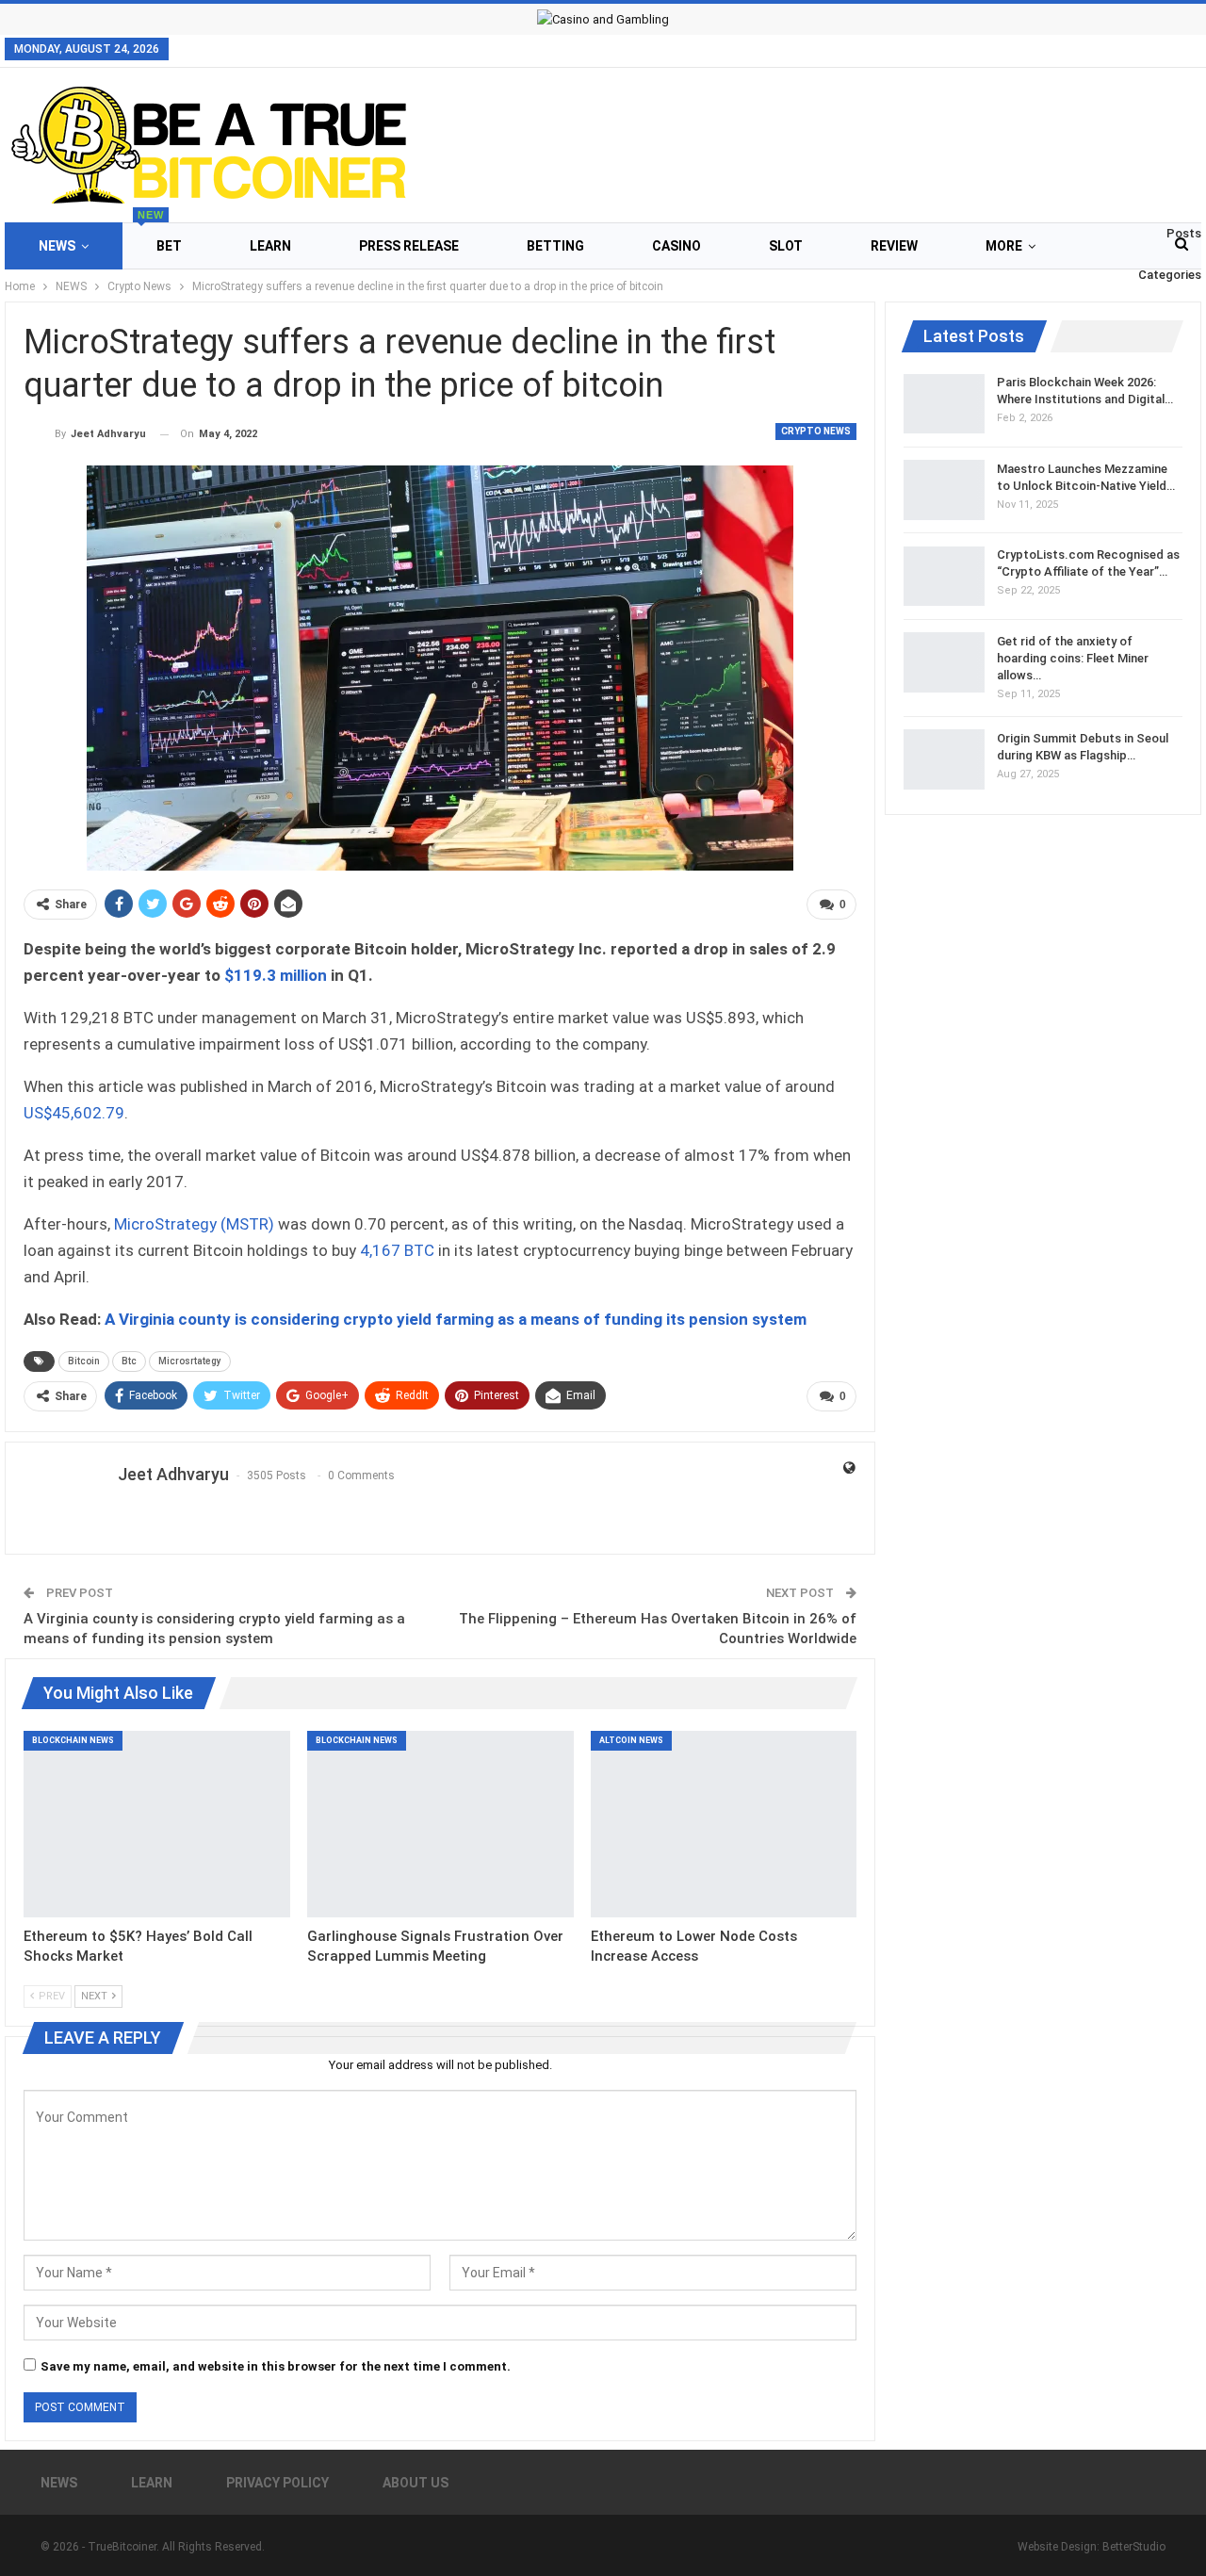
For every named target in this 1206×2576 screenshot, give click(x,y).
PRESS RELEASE (409, 246)
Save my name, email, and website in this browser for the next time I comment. (276, 2366)
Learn (152, 2483)
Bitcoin (84, 1361)
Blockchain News (73, 1740)
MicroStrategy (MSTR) (194, 1224)
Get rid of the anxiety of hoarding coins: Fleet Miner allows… (1073, 657)
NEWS (57, 246)
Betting (555, 246)
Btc (129, 1361)
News (59, 2483)
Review (894, 246)
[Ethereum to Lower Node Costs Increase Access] (724, 1824)
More (1004, 246)
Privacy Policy (277, 2483)
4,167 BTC (397, 1250)
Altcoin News (631, 1740)
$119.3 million (276, 975)
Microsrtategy (190, 1361)
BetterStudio (1134, 2547)
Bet (160, 238)
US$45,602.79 (74, 1113)
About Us (416, 2483)
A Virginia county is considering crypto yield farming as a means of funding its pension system (456, 1319)
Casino (676, 246)
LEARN (270, 246)
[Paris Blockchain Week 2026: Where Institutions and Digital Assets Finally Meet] (944, 404)
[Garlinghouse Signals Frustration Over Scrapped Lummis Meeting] (440, 1824)
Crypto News (816, 431)
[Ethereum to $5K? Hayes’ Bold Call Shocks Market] (157, 1824)
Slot (786, 246)
